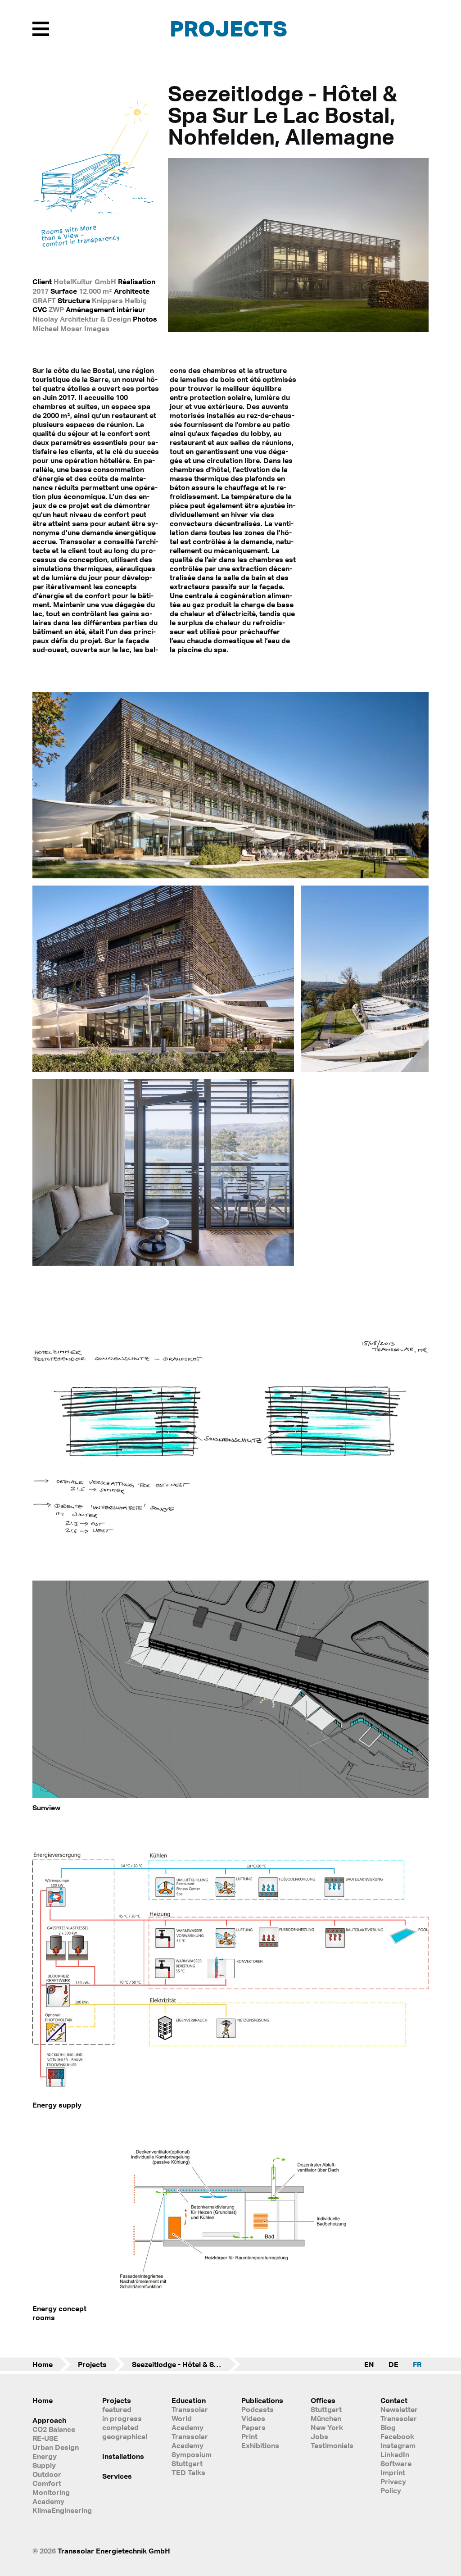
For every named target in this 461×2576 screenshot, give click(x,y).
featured (117, 2409)
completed (120, 2427)
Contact (394, 2400)
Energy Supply (45, 2461)
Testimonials (332, 2445)
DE (393, 2364)
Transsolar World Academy (190, 2418)
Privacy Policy (393, 2486)
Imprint (393, 2472)
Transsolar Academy (190, 2441)
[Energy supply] (230, 2093)
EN (369, 2364)
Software (396, 2463)
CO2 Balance (54, 2429)
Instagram (398, 2445)
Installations (123, 2456)
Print (249, 2436)
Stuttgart (326, 2409)
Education (189, 2400)
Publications (262, 2400)
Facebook (397, 2436)
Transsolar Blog (399, 2423)
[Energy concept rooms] (230, 2297)
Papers (253, 2427)
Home (43, 2364)
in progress (122, 2418)
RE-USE (45, 2438)
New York (327, 2427)
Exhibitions (260, 2445)
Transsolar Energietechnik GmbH (114, 2551)
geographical (125, 2436)
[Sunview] (230, 1796)
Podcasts (258, 2409)
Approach (49, 2420)
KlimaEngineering (56, 2510)
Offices (323, 2400)
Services (117, 2476)
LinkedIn (395, 2454)
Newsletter (399, 2409)
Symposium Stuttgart (192, 2459)
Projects (228, 28)
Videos (253, 2418)
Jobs (319, 2436)
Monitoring (51, 2492)
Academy (48, 2501)
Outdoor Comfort (47, 2479)
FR (417, 2364)
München (326, 2418)
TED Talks (188, 2472)
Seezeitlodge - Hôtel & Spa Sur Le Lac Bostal (186, 2364)
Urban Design (56, 2447)
